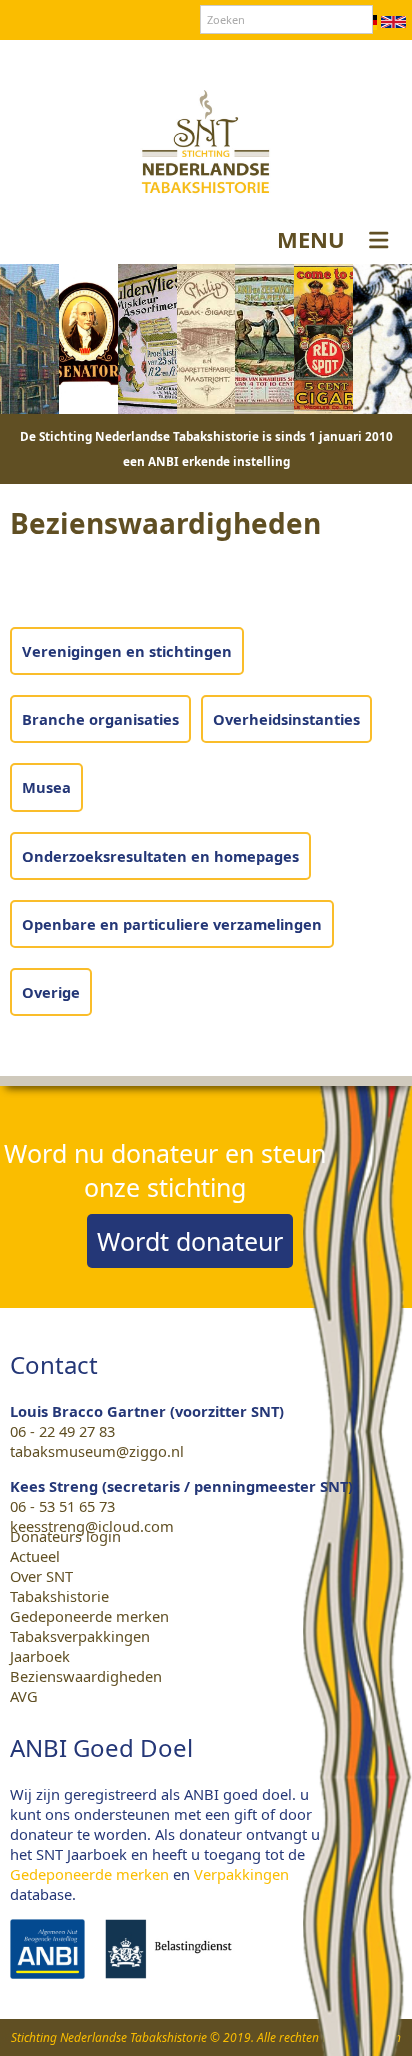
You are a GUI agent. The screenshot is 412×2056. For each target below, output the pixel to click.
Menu (311, 239)
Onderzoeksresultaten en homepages (160, 856)
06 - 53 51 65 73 (62, 1506)
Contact (190, 59)
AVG (24, 1696)
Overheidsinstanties (286, 719)
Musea (46, 787)
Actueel (35, 1556)
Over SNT (118, 59)
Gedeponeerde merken (89, 1616)
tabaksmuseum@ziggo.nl (97, 1451)
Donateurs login (288, 59)
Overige (51, 992)
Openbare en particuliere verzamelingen (172, 924)
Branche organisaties (100, 719)
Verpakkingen (241, 1874)
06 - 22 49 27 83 (62, 1431)
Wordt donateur (190, 1241)
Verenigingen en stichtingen (127, 651)
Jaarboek (40, 1656)
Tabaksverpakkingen (80, 1636)
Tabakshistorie (59, 1596)
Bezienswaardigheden (86, 1676)
